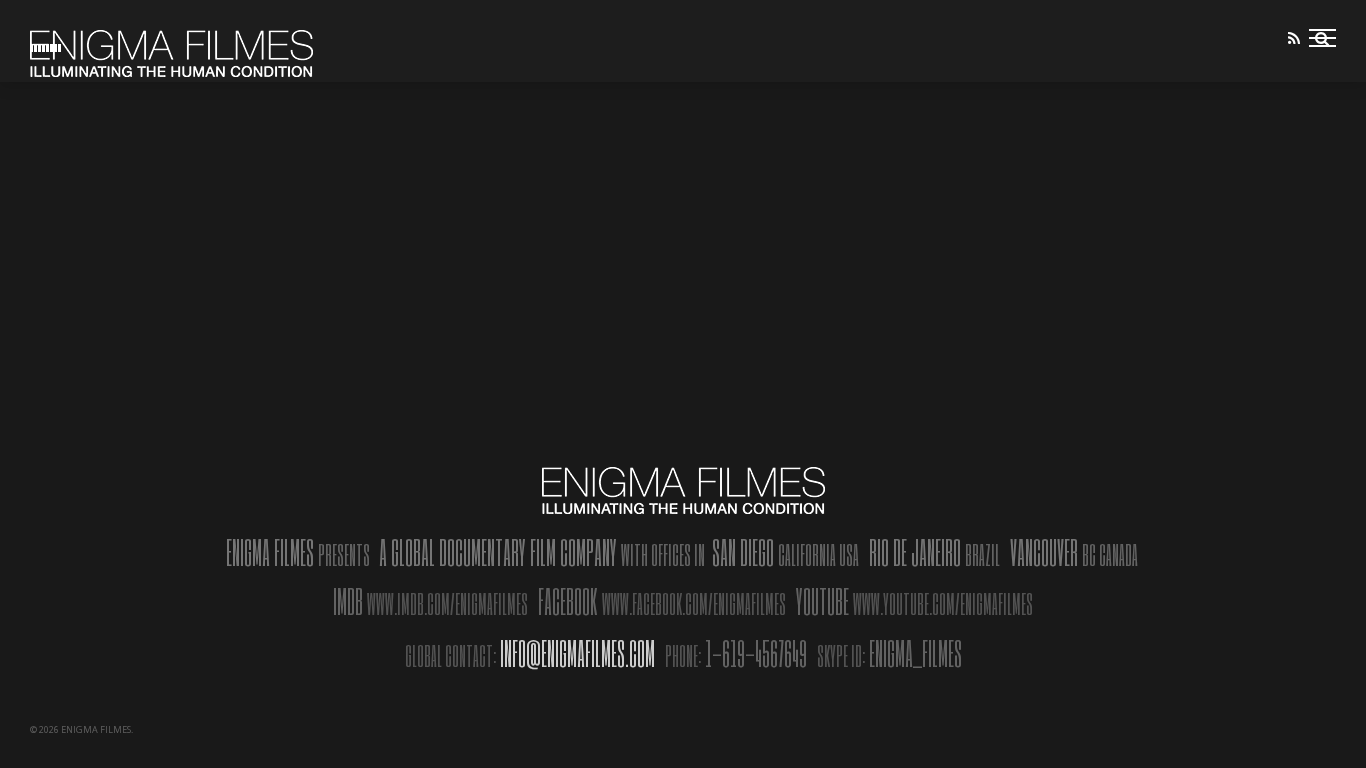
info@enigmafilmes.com (577, 653)
